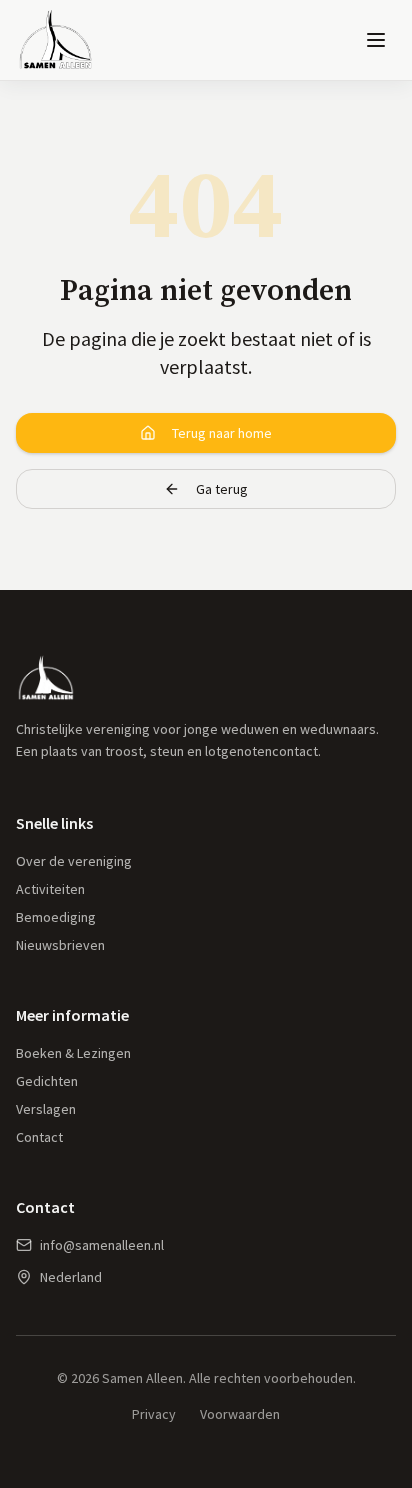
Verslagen (46, 1109)
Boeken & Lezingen (73, 1053)
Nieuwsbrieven (60, 945)
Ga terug (222, 489)
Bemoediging (56, 917)
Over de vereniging (74, 861)
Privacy (154, 1414)
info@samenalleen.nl (102, 1245)
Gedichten (47, 1081)
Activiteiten (50, 889)
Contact (39, 1137)
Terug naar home (222, 433)
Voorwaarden (240, 1414)
